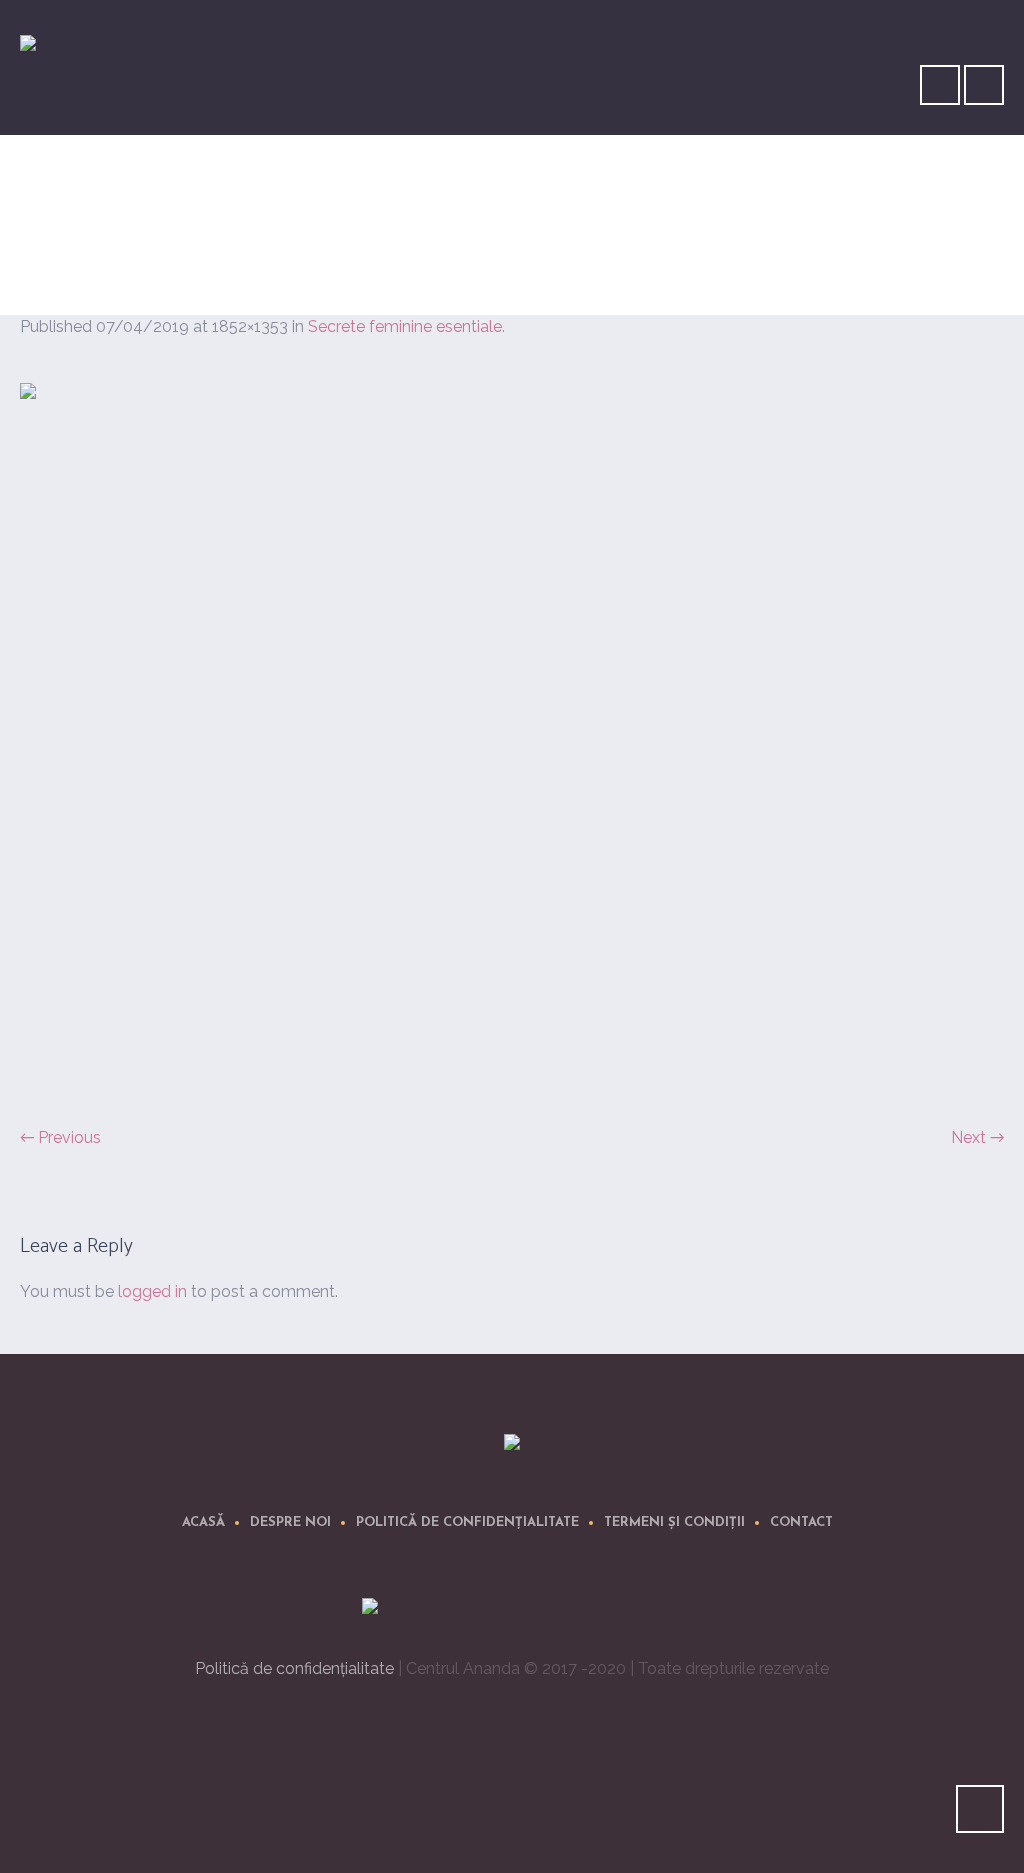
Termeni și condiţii (674, 1522)
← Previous (60, 1137)
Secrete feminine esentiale (825, 257)
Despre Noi (290, 1522)
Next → (977, 1137)
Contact (801, 1522)
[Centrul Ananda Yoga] (512, 1445)
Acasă (203, 1522)
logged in (152, 1291)
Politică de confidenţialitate (467, 1522)
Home (687, 257)
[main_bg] (512, 742)
